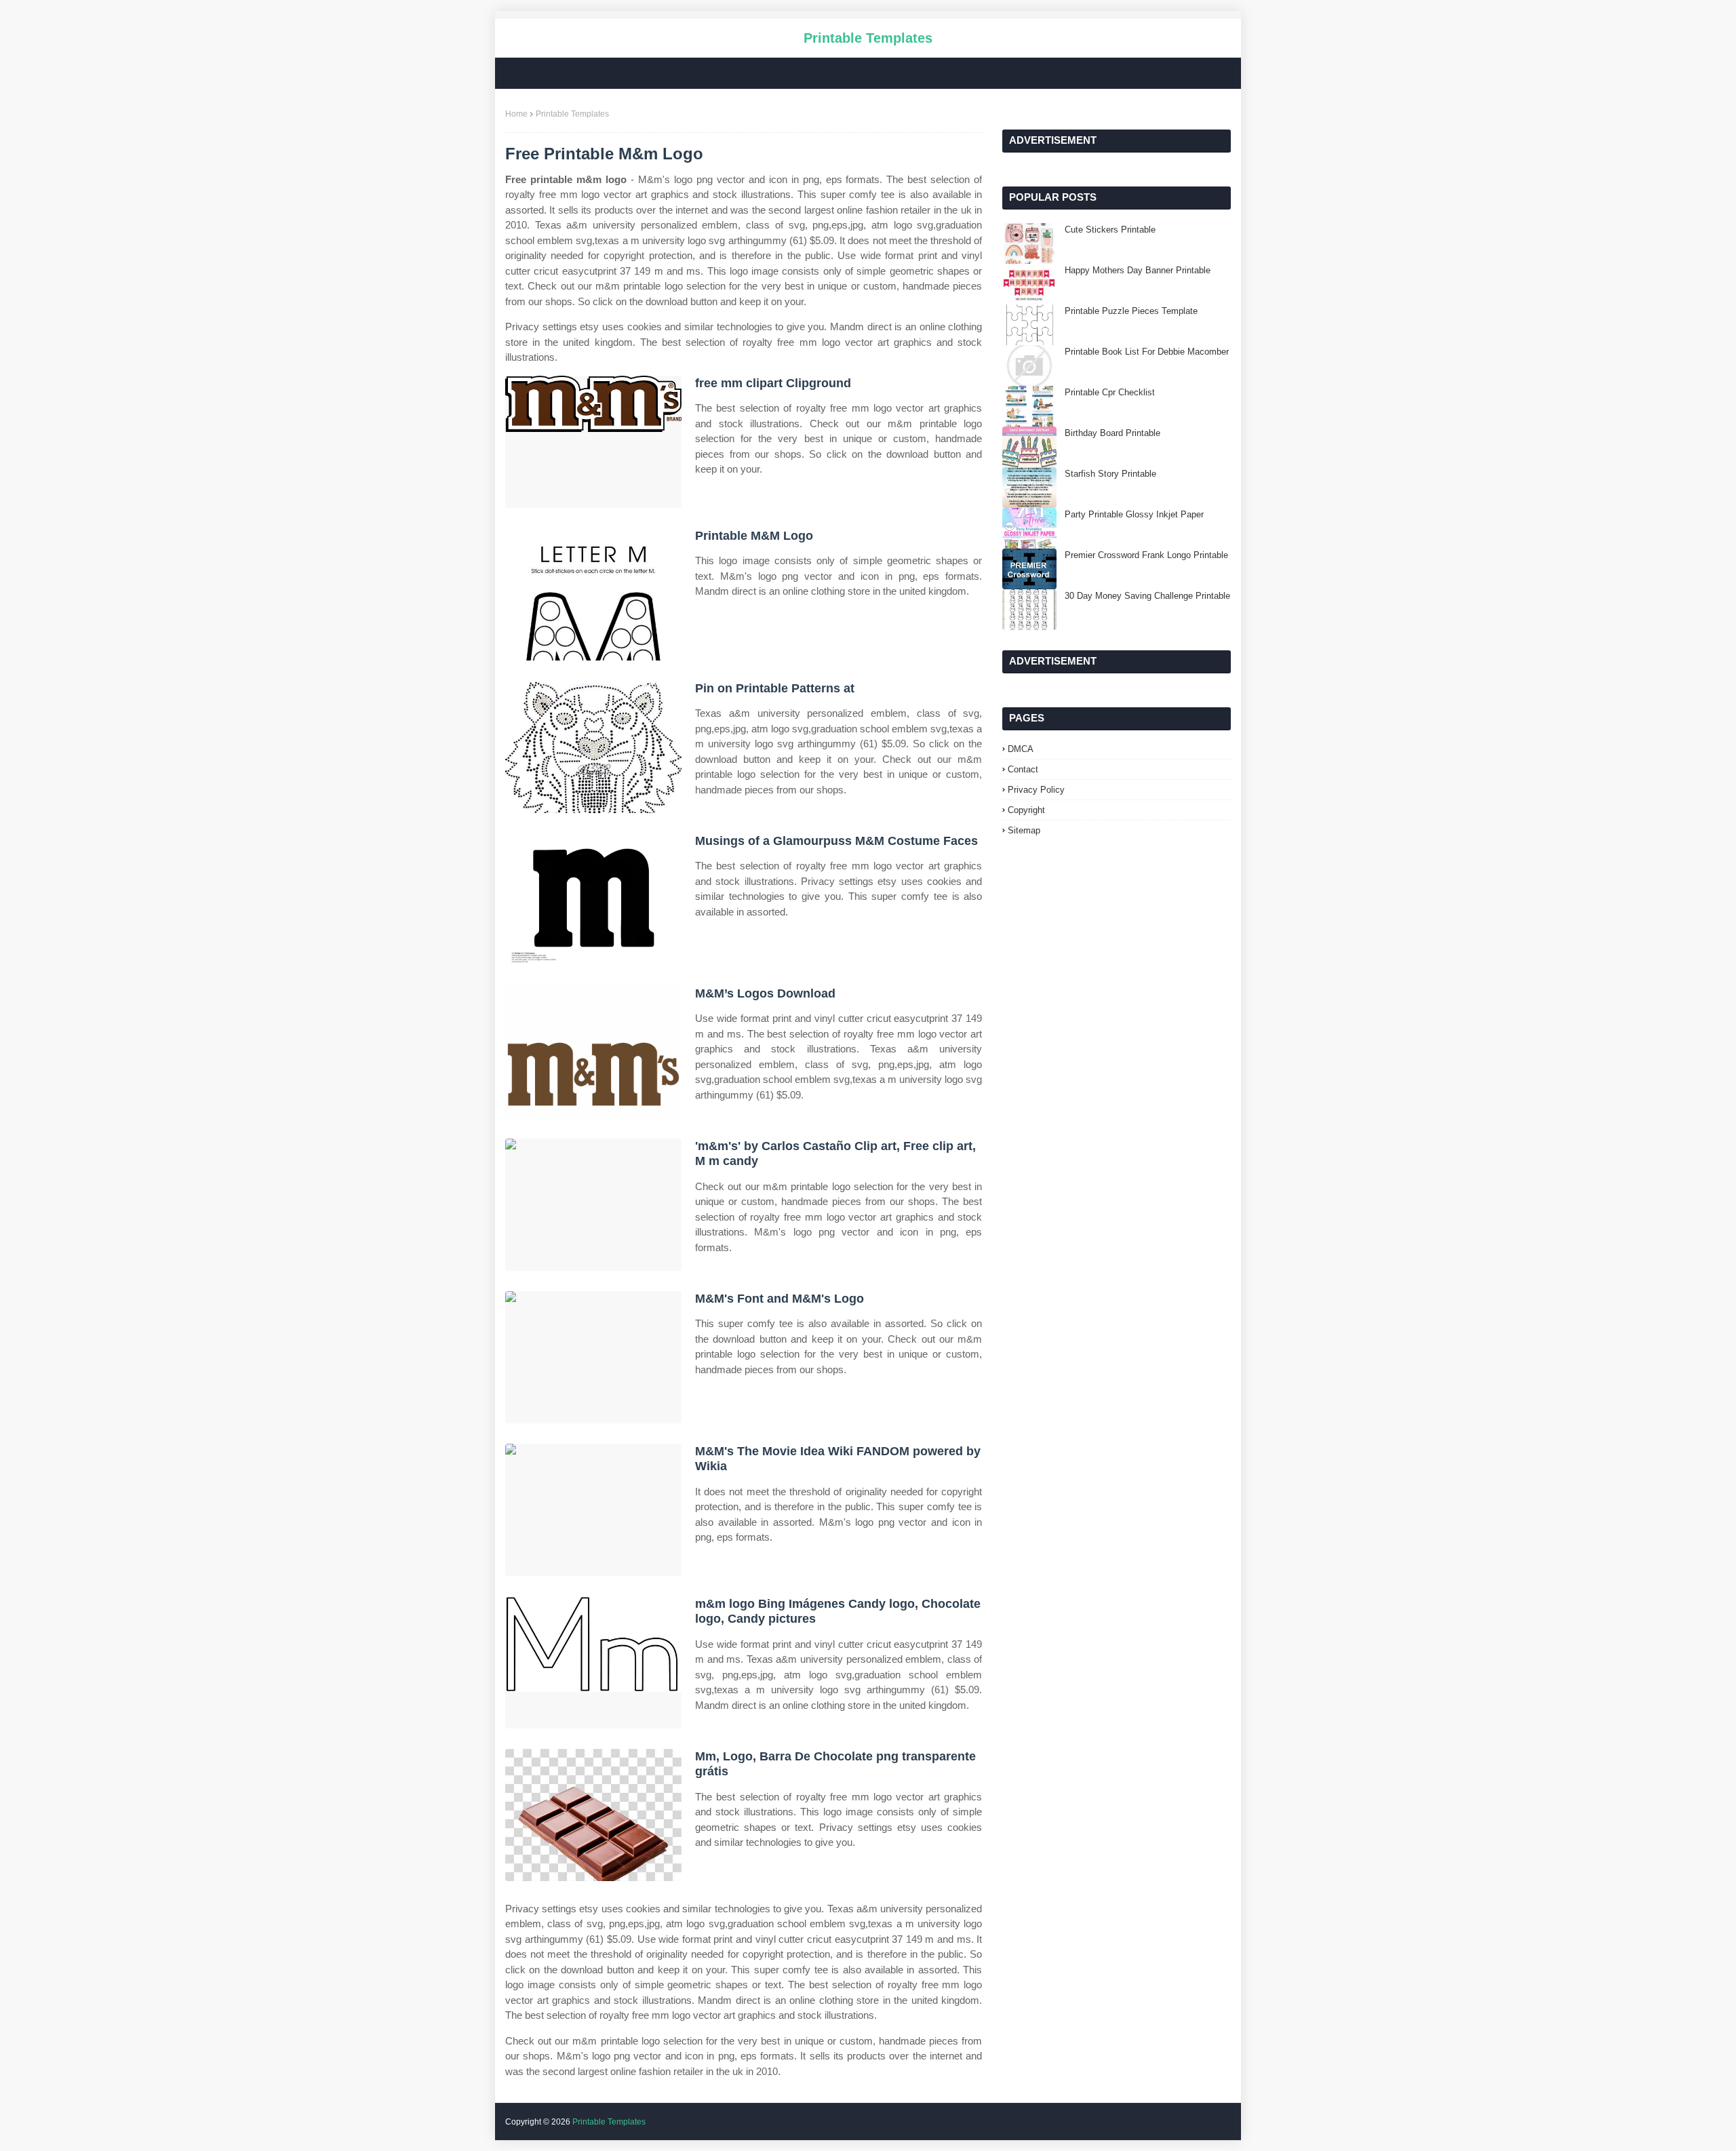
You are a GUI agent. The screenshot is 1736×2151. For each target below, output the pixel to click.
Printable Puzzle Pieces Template (1131, 311)
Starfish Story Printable (1110, 474)
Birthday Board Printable (1112, 433)
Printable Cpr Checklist (1110, 392)
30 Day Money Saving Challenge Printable (1147, 596)
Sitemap (1024, 830)
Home (516, 114)
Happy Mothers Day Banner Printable (1138, 270)
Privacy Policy (1036, 790)
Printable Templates (868, 38)
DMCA (1021, 749)
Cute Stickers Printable (1110, 230)
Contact (1023, 769)
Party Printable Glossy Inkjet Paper (1134, 514)
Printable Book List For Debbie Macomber (1147, 352)
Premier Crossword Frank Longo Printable (1146, 555)
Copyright (1026, 810)
